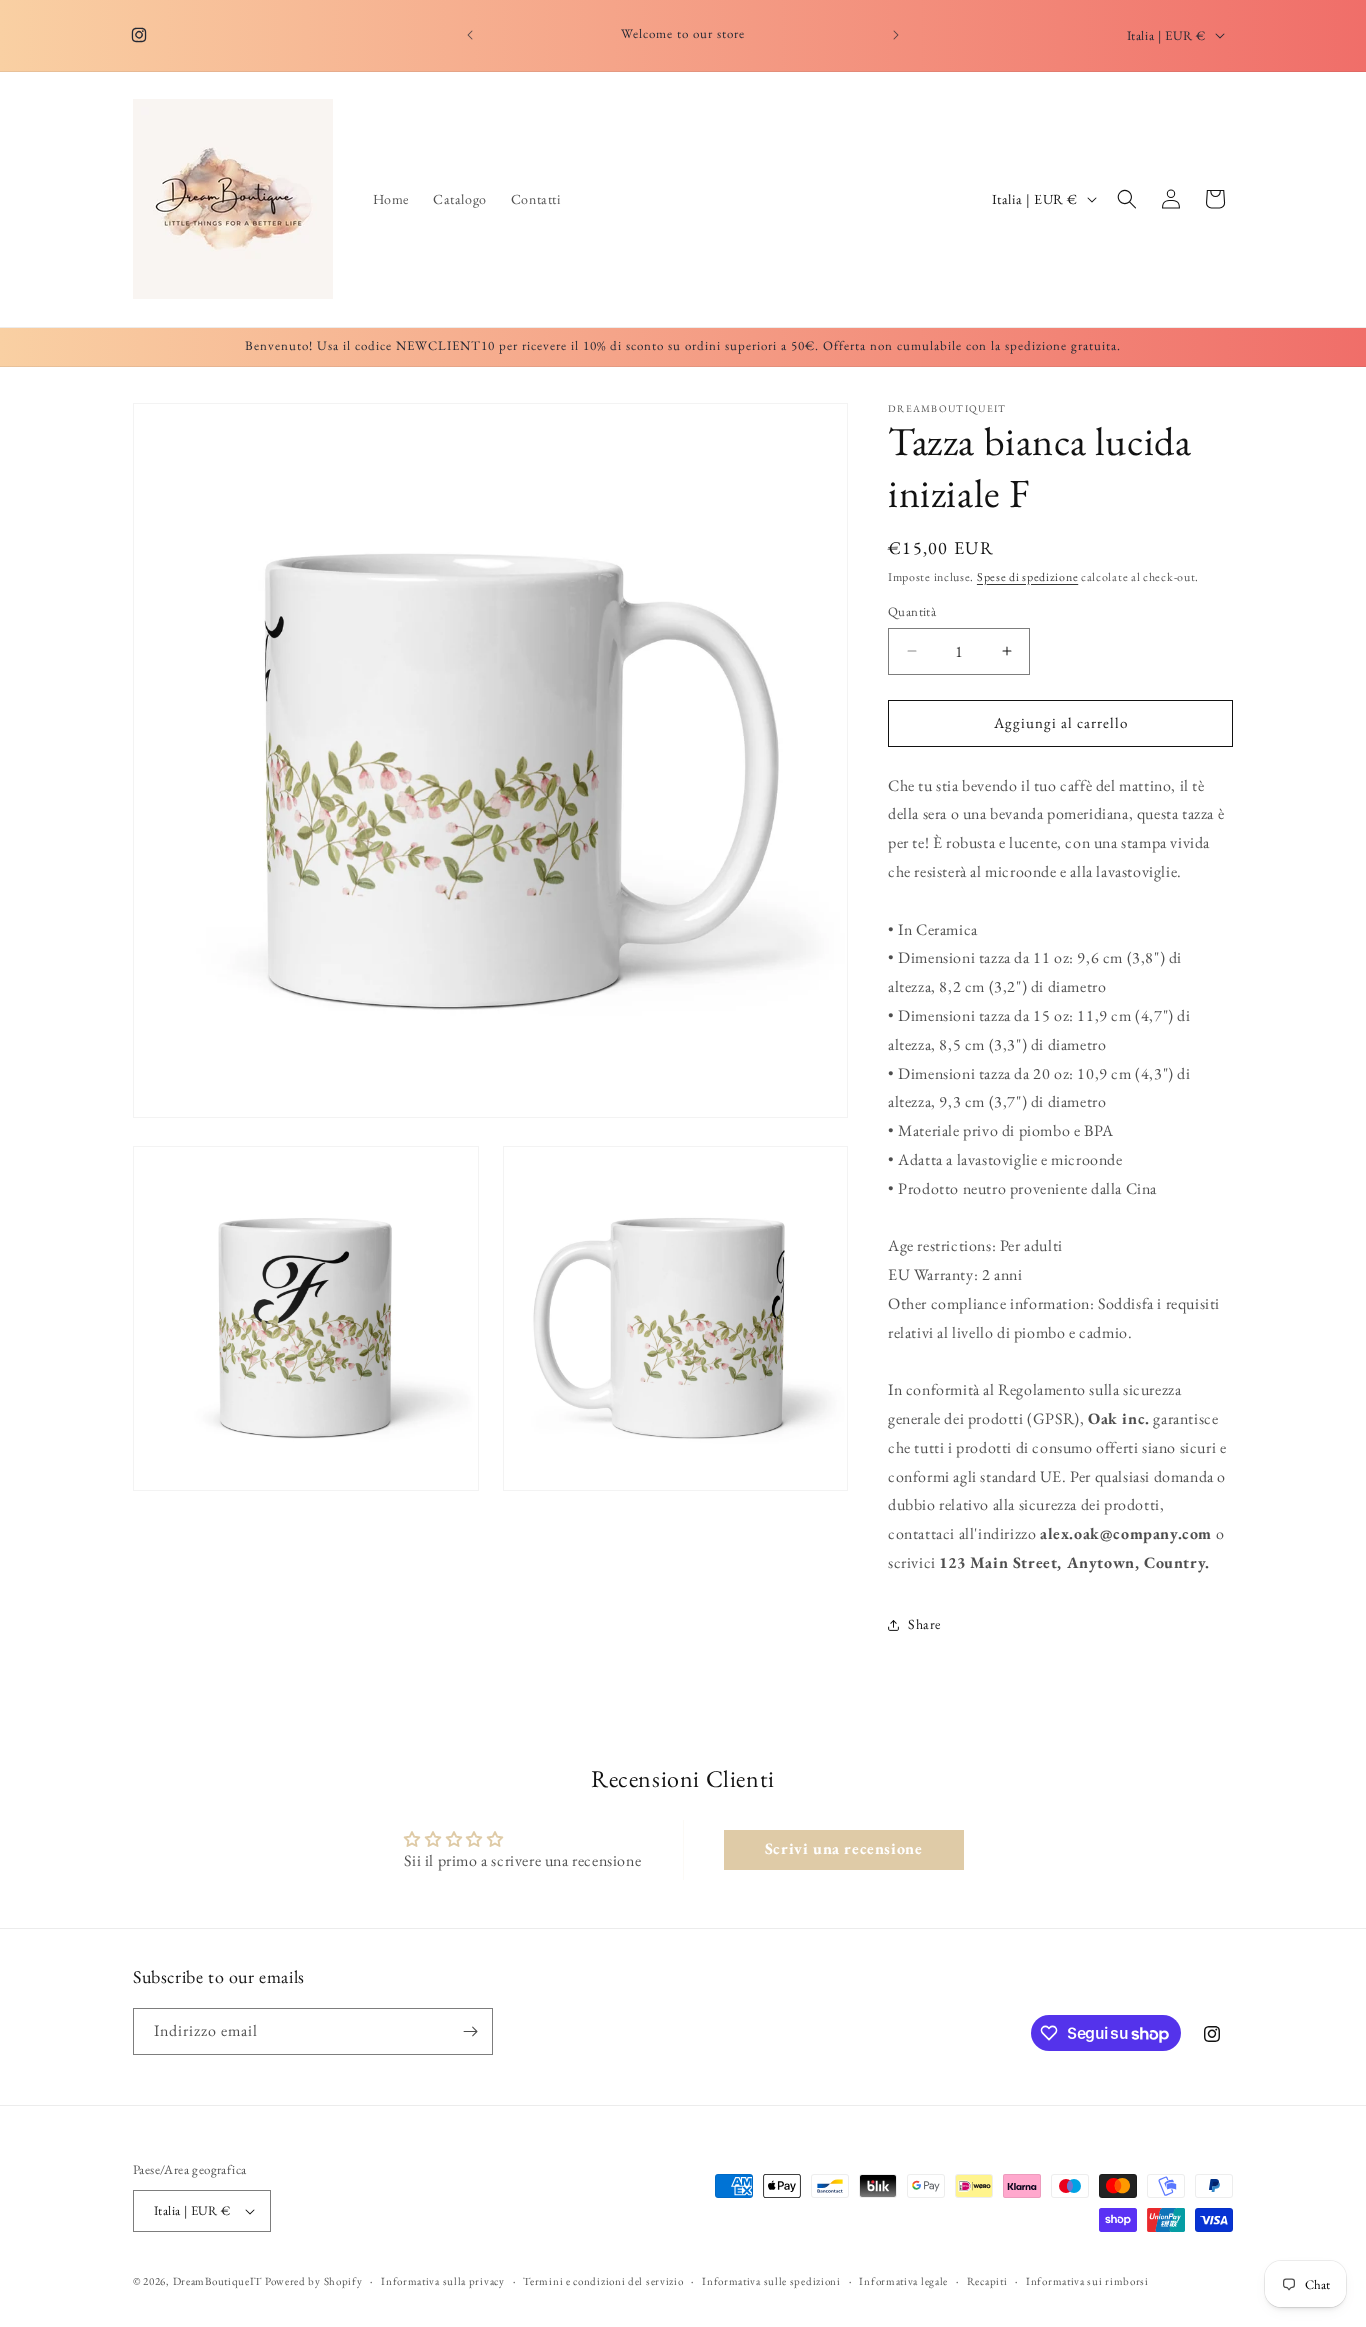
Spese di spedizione (1027, 577)
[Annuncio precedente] (470, 35)
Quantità (912, 611)
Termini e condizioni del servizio (603, 2280)
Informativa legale (903, 2280)
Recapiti (987, 2280)
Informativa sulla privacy (443, 2280)
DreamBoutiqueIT (218, 2281)
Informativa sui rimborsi (1087, 2280)
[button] (1127, 199)
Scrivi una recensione (844, 1849)
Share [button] (924, 1625)
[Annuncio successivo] (896, 35)
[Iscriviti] (470, 2031)
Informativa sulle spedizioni (771, 2280)
